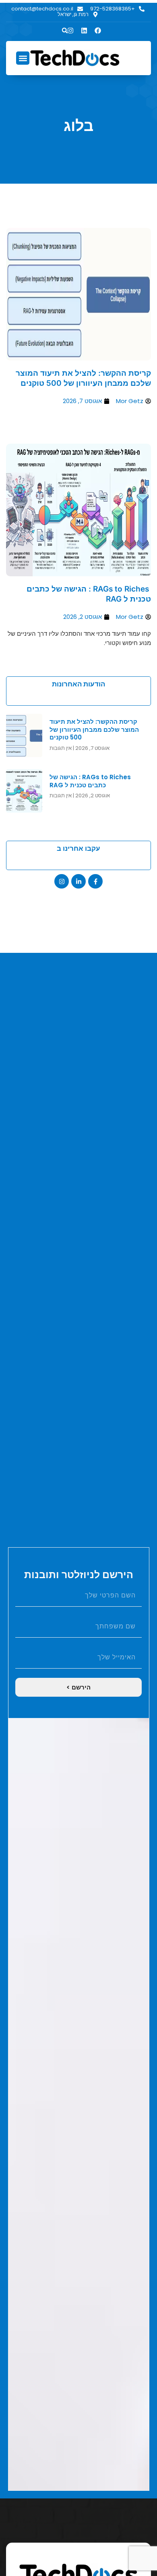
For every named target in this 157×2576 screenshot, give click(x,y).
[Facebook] (98, 31)
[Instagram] (62, 881)
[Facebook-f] (95, 881)
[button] (65, 31)
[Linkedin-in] (78, 881)
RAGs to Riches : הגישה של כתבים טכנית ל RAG (91, 781)
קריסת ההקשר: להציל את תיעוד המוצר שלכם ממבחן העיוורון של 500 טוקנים (83, 378)
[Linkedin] (84, 31)
